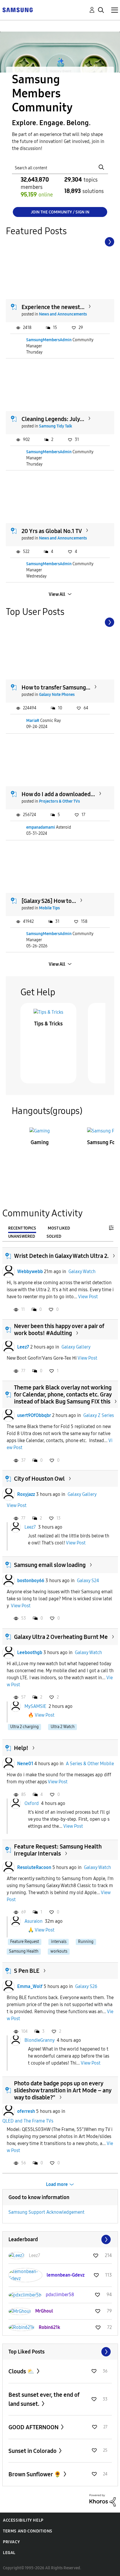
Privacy (11, 2542)
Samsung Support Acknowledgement (46, 2212)
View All (57, 594)
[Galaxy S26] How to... (49, 901)
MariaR (33, 721)
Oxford (32, 1803)
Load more (57, 2184)
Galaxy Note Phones (57, 695)
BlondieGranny (39, 2040)
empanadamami (41, 827)
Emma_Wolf (30, 1986)
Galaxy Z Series (99, 1415)
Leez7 (23, 1347)
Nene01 (25, 1764)
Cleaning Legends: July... (53, 419)
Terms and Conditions (28, 2531)
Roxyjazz (26, 1494)
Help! (21, 1748)
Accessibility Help (23, 2520)
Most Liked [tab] (59, 1228)
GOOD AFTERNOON (34, 2427)
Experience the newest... (53, 307)
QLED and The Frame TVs (28, 2121)
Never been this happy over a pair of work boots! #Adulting (59, 1330)
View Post (88, 1297)
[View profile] (8, 1272)
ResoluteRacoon (34, 1867)
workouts (59, 1951)
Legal (9, 2553)
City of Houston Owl (39, 1479)
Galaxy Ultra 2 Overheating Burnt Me (61, 1637)
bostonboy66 (31, 1581)
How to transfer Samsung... (56, 687)
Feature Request (25, 1942)
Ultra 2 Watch (63, 1727)
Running (86, 1942)
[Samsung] (17, 10)
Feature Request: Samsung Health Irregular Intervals (58, 1850)
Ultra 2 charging (24, 1727)
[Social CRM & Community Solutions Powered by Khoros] (103, 2500)
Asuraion (33, 1921)
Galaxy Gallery (76, 1347)
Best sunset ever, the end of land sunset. (44, 2399)
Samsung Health (24, 1951)
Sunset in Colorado (33, 2451)
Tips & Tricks (48, 1024)
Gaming (40, 1142)
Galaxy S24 (88, 1581)
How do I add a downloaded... (58, 794)
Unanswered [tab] (22, 1236)
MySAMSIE (35, 1706)
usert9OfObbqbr (34, 1415)
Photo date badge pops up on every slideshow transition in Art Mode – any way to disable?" (63, 2090)
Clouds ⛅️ (22, 2371)
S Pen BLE (27, 1971)
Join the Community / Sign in (60, 212)
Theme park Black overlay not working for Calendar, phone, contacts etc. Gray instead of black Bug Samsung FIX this (63, 1394)
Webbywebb (30, 1271)
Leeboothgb (30, 1652)
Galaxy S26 (86, 1986)
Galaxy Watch (82, 1271)
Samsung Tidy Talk (56, 426)
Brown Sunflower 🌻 (35, 2474)
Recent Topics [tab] (22, 1228)
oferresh (26, 2111)
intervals (59, 1942)
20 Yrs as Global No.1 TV (52, 531)
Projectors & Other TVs (59, 801)
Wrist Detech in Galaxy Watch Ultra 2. (61, 1256)
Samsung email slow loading (50, 1565)
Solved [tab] (54, 1236)
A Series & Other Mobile (90, 1764)
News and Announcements (63, 314)
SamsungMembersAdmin (49, 340)
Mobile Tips (49, 908)
